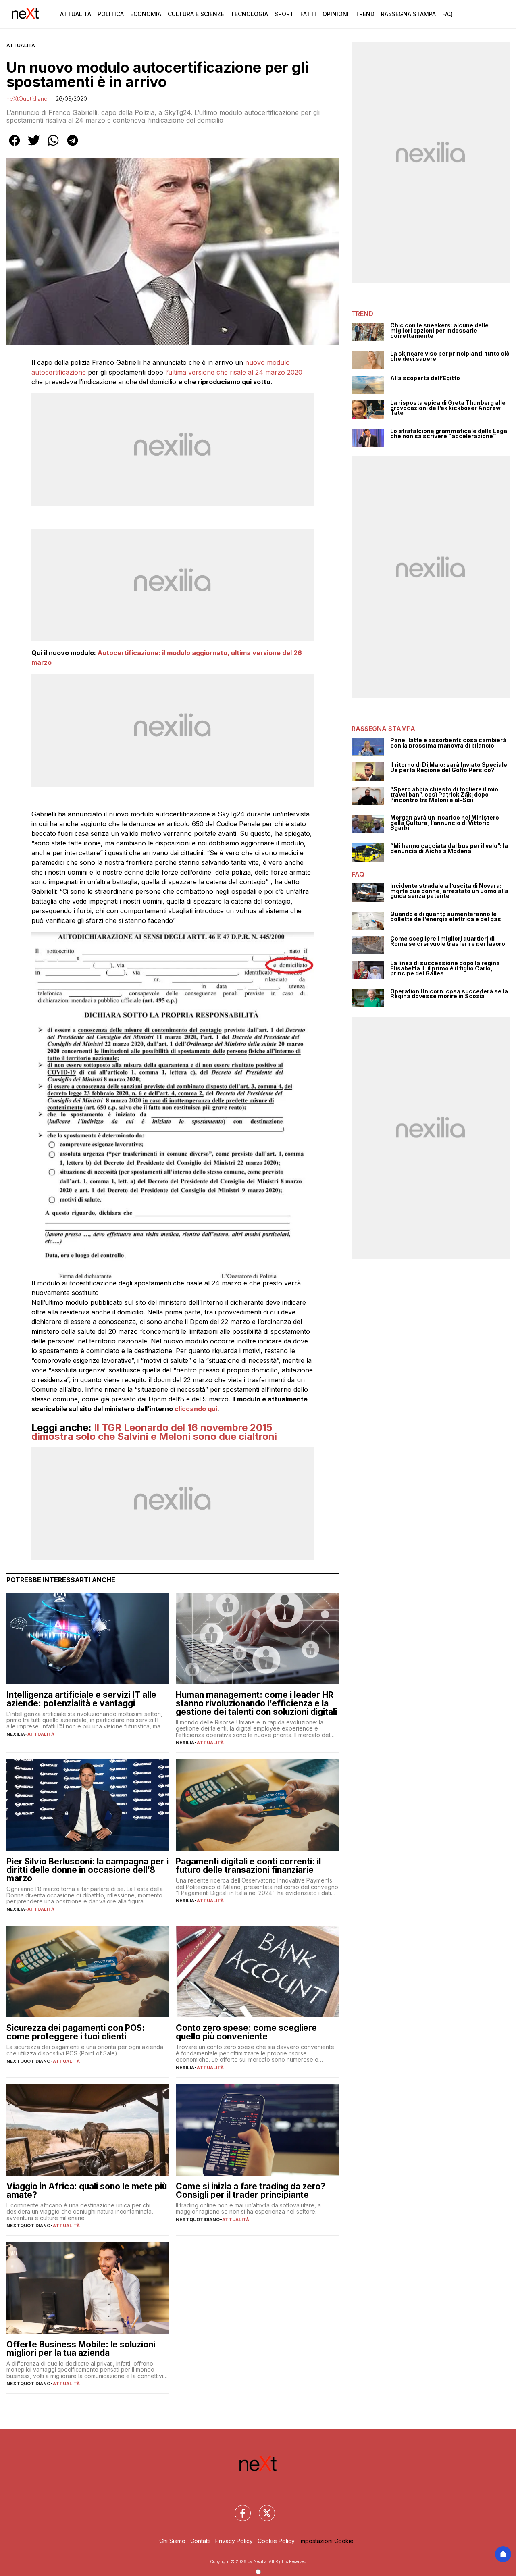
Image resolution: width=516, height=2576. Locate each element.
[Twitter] (262, 2508)
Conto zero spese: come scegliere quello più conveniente (246, 2032)
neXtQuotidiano (27, 99)
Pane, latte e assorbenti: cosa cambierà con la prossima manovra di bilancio (448, 743)
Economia (146, 14)
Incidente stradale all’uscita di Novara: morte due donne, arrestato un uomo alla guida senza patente (449, 891)
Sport (284, 14)
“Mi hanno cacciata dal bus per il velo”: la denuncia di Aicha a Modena (449, 849)
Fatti (308, 14)
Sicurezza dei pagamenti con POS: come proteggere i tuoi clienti (76, 2032)
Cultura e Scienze (196, 14)
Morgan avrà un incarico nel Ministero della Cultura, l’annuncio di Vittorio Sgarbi (445, 823)
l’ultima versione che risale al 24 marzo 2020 (233, 372)
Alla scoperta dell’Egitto (425, 378)
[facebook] (15, 146)
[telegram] (73, 146)
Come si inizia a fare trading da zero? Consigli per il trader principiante (251, 2191)
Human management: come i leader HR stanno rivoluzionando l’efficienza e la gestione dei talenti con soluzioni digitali (256, 1703)
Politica (111, 14)
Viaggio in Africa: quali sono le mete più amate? (87, 2191)
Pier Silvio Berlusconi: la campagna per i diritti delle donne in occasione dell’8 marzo (87, 1870)
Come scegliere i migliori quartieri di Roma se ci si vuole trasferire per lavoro (448, 941)
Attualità (76, 14)
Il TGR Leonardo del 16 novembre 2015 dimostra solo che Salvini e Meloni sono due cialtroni (154, 1432)
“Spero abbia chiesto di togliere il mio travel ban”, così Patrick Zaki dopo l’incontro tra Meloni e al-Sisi (444, 795)
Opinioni (336, 14)
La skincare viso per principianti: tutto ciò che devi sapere (450, 356)
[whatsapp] (53, 146)
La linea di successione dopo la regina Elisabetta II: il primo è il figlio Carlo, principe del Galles (445, 968)
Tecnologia (249, 14)
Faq (447, 14)
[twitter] (34, 146)
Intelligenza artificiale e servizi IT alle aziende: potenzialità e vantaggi (81, 1699)
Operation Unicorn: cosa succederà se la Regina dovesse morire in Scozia (449, 994)
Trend (365, 14)
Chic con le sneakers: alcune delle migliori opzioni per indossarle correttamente (439, 331)
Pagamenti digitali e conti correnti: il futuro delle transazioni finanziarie (248, 1866)
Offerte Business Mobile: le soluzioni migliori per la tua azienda (81, 2349)
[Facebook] (238, 2508)
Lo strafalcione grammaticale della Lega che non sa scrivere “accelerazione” (449, 434)
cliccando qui (196, 1409)
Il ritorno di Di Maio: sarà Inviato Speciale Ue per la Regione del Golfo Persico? (449, 767)
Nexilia (16, 1734)
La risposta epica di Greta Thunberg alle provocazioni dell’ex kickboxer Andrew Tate (448, 408)
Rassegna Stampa (408, 14)
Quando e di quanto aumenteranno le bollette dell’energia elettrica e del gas (446, 917)
